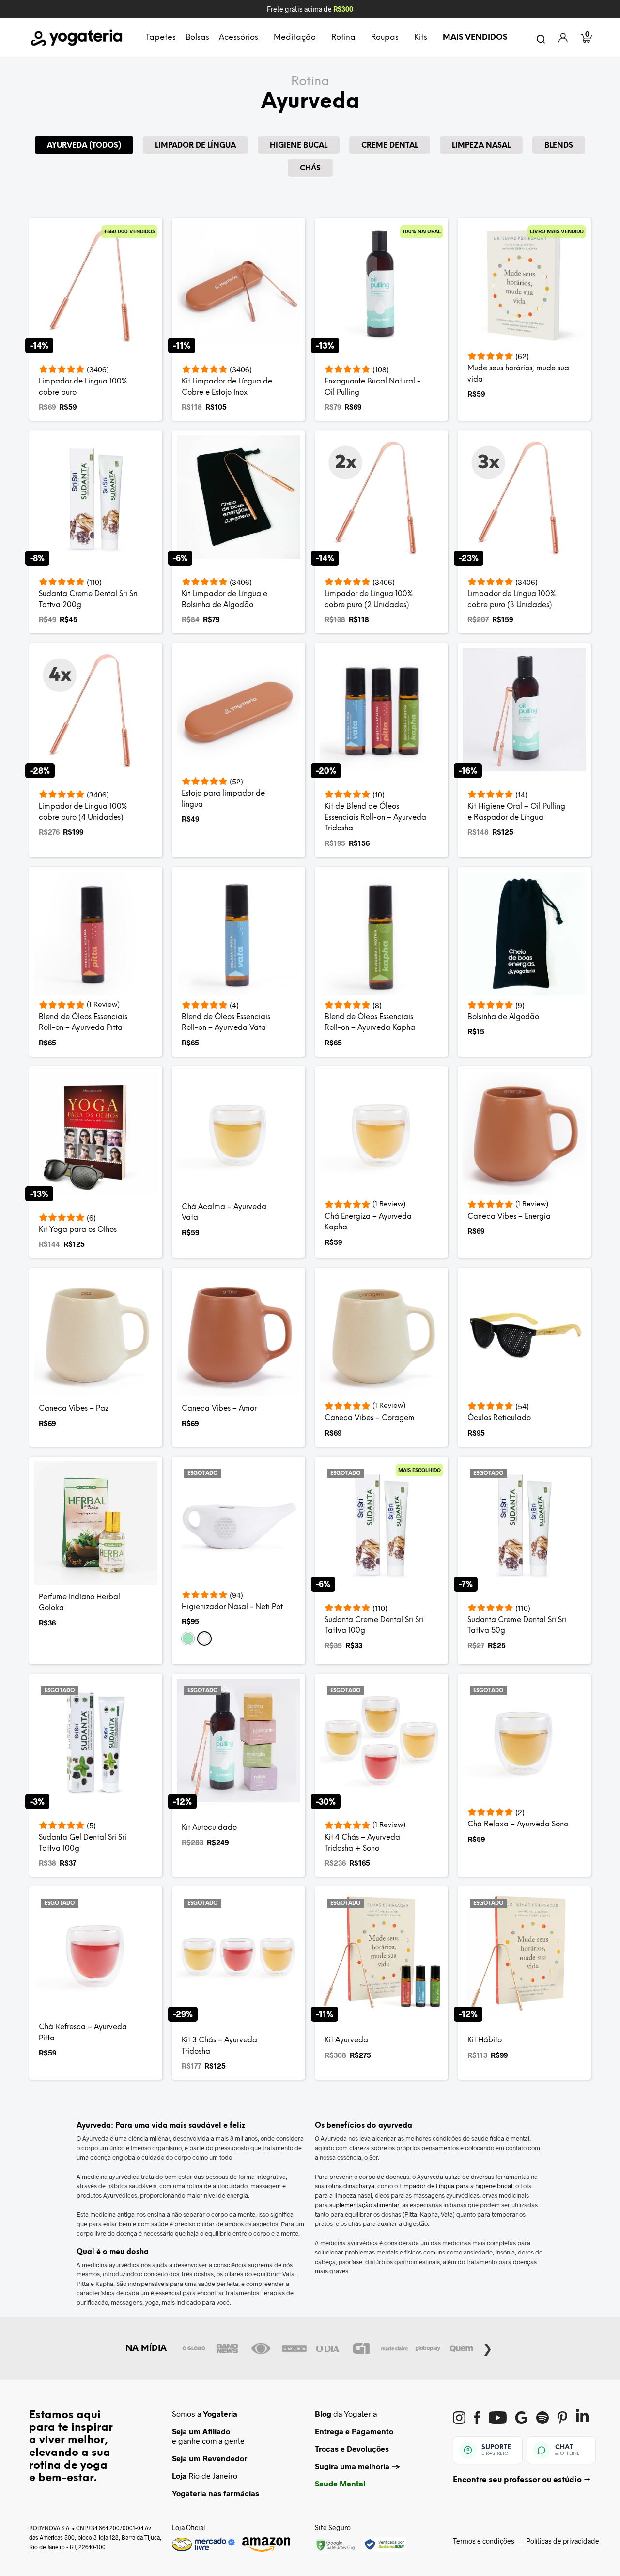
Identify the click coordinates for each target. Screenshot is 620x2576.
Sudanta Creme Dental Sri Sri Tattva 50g (517, 1626)
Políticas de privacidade (563, 2541)
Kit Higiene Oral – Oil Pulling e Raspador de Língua (516, 812)
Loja (179, 2476)
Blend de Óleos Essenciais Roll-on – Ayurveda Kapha (370, 1023)
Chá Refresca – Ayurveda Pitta (83, 2033)
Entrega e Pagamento (354, 2431)
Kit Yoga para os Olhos (78, 1230)
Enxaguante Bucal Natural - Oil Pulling (372, 387)
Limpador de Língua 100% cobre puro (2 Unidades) (369, 600)
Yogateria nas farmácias (216, 2493)
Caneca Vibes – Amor (219, 1409)
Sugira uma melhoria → (358, 2466)
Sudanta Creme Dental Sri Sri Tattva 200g (88, 600)
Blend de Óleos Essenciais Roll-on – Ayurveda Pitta (83, 1023)
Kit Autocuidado (209, 1828)
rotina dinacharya (350, 2186)
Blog (323, 2414)
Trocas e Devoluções (352, 2448)
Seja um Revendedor (209, 2458)
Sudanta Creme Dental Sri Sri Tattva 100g (374, 1626)
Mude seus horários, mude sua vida (518, 374)
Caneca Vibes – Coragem (370, 1418)
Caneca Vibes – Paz (74, 1409)
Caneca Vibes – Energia (509, 1217)
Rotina (310, 82)
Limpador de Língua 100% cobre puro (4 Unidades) (83, 812)
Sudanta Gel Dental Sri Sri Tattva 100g (83, 1843)
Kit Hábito (485, 2040)
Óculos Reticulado (499, 1418)
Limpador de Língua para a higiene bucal (456, 2186)
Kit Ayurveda (346, 2040)
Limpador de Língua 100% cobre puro (83, 387)
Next (488, 2347)
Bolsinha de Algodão (503, 1017)
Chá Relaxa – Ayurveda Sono (518, 1825)
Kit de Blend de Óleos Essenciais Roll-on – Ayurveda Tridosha (375, 818)
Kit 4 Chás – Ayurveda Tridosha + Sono (362, 1843)
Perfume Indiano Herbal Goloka (79, 1603)
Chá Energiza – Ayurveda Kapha (368, 1222)
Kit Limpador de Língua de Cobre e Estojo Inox (227, 387)
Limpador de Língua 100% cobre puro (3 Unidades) (511, 600)
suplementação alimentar (364, 2205)
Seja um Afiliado (201, 2431)
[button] (188, 1639)
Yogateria (220, 2414)
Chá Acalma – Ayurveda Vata (224, 1213)
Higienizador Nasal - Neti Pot (232, 1607)
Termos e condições (484, 2541)
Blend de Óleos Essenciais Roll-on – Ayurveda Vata (226, 1023)
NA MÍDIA (146, 2348)
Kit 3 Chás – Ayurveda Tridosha (219, 2046)
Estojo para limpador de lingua (223, 799)
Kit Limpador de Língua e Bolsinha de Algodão (225, 600)
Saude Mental (340, 2483)
